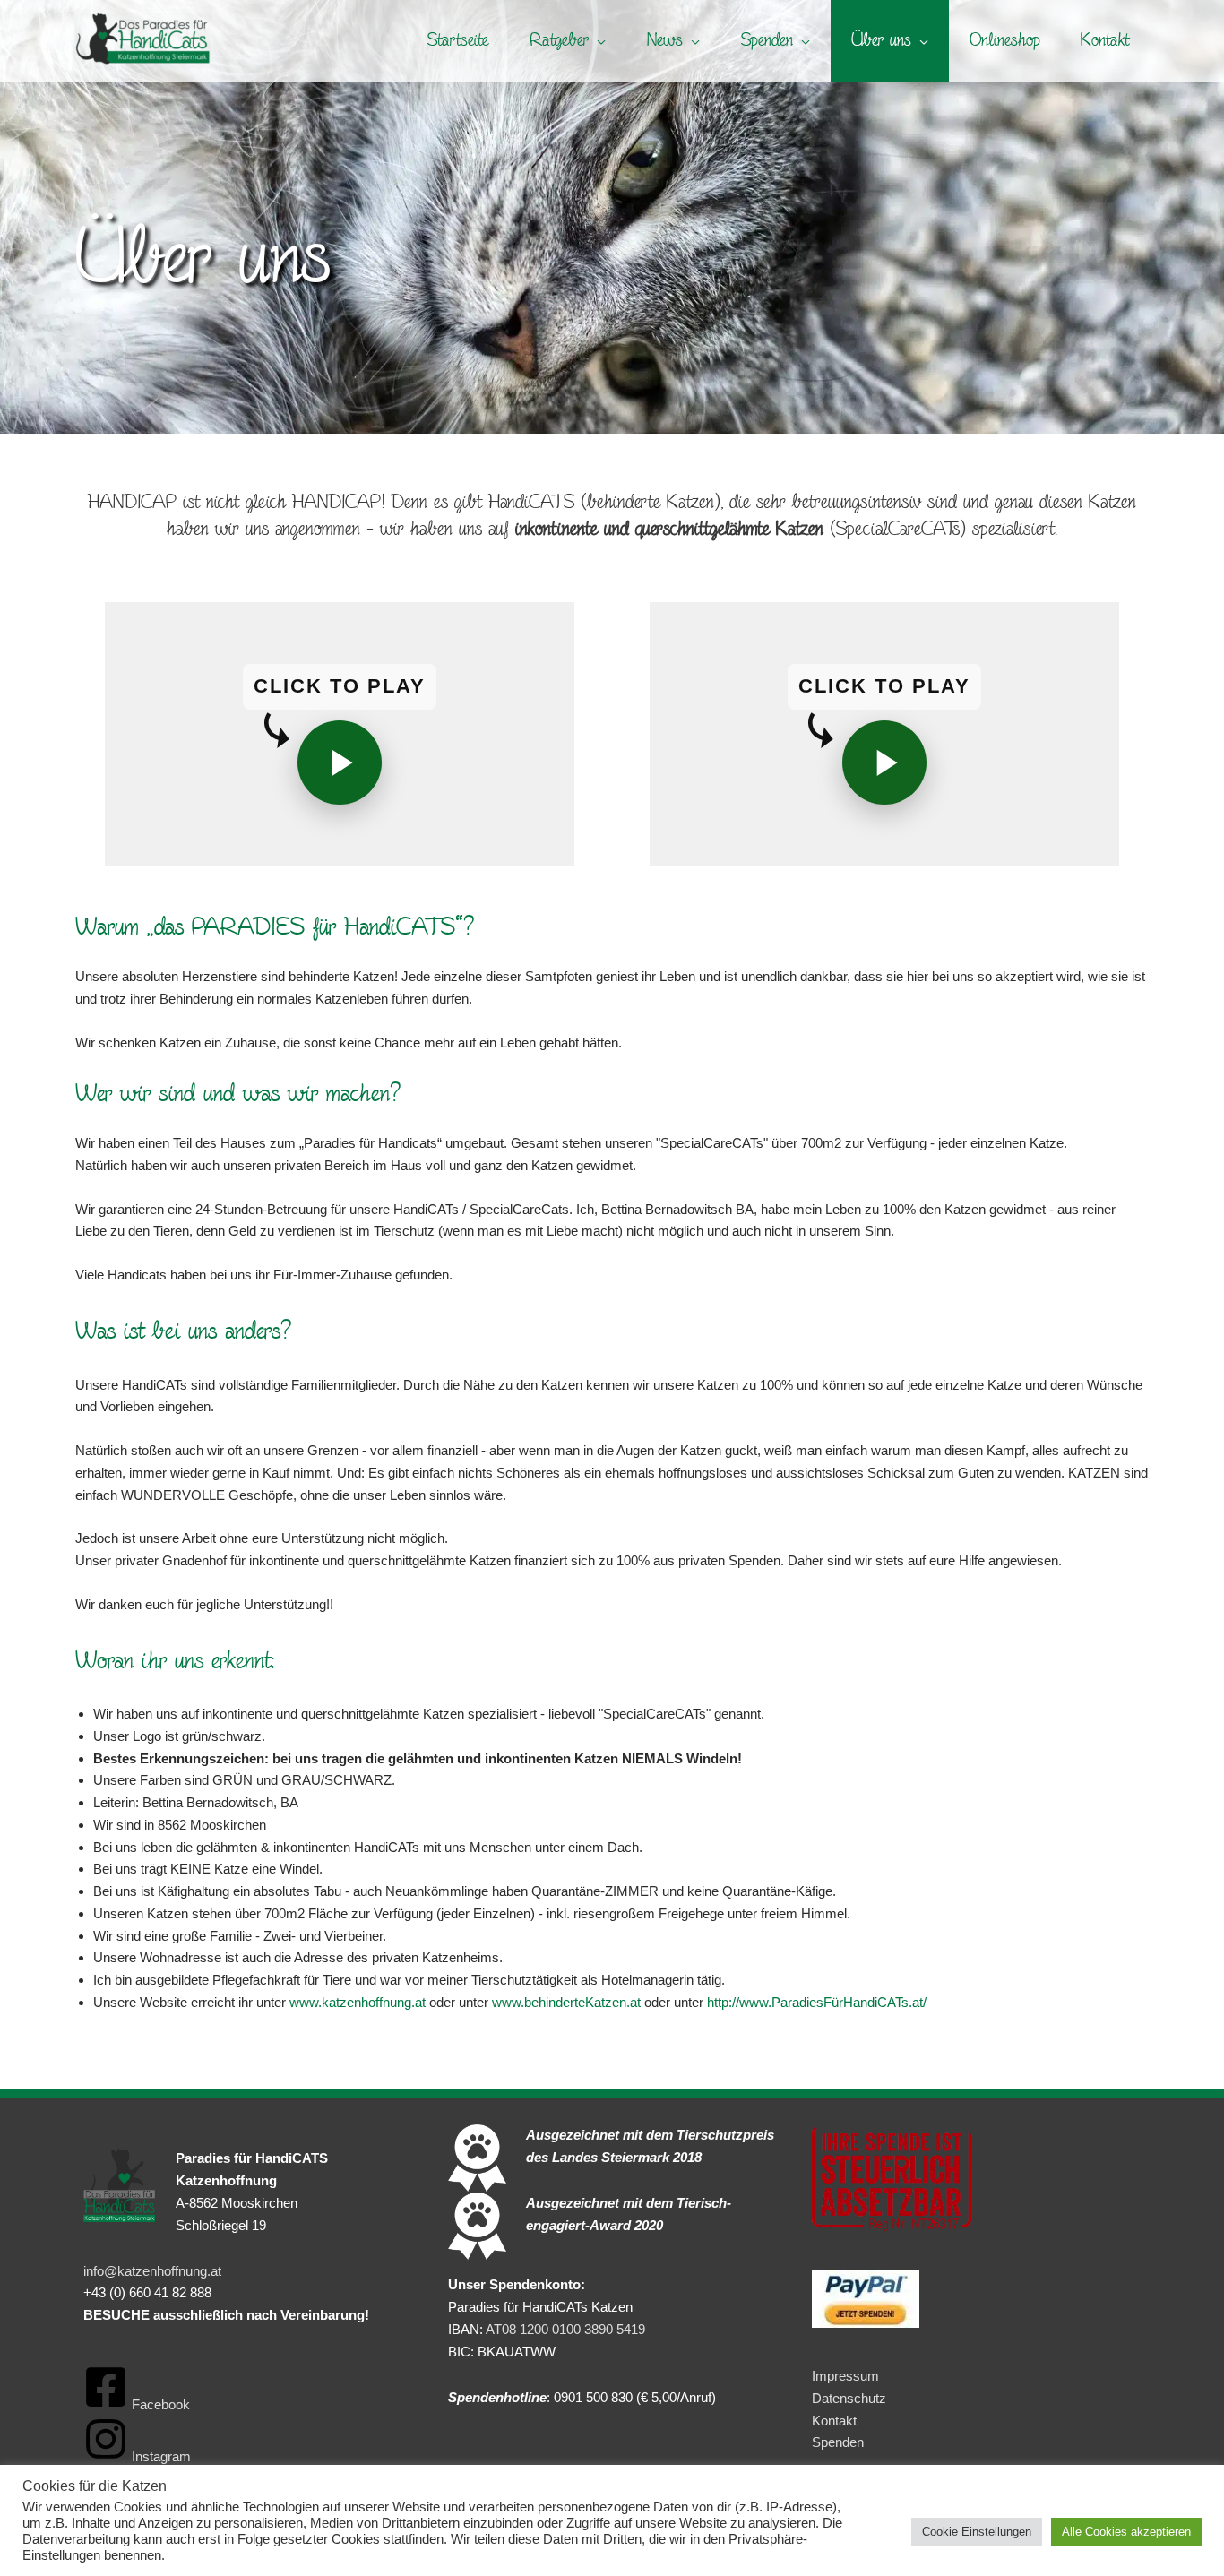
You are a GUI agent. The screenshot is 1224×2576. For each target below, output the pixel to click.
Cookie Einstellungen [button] (977, 2532)
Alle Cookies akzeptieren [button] (1126, 2532)
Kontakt (834, 2421)
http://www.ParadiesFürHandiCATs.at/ (817, 2002)
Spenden (838, 2442)
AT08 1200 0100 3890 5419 (565, 2329)
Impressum (845, 2376)
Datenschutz (849, 2398)
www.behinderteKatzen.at (566, 2002)
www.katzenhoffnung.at (358, 2002)
